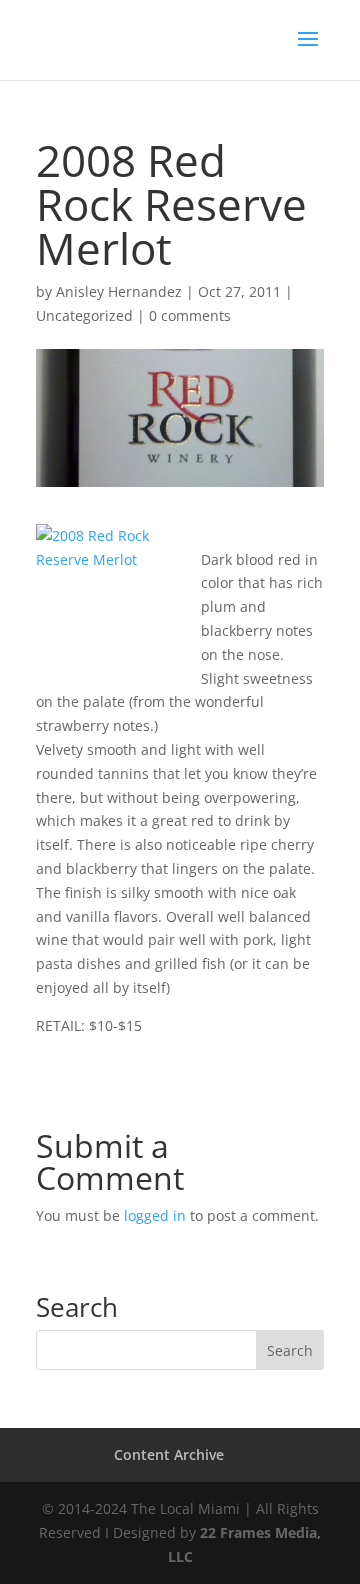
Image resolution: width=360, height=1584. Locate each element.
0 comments (190, 315)
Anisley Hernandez (119, 291)
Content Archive (169, 1454)
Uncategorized (84, 315)
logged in (155, 1215)
